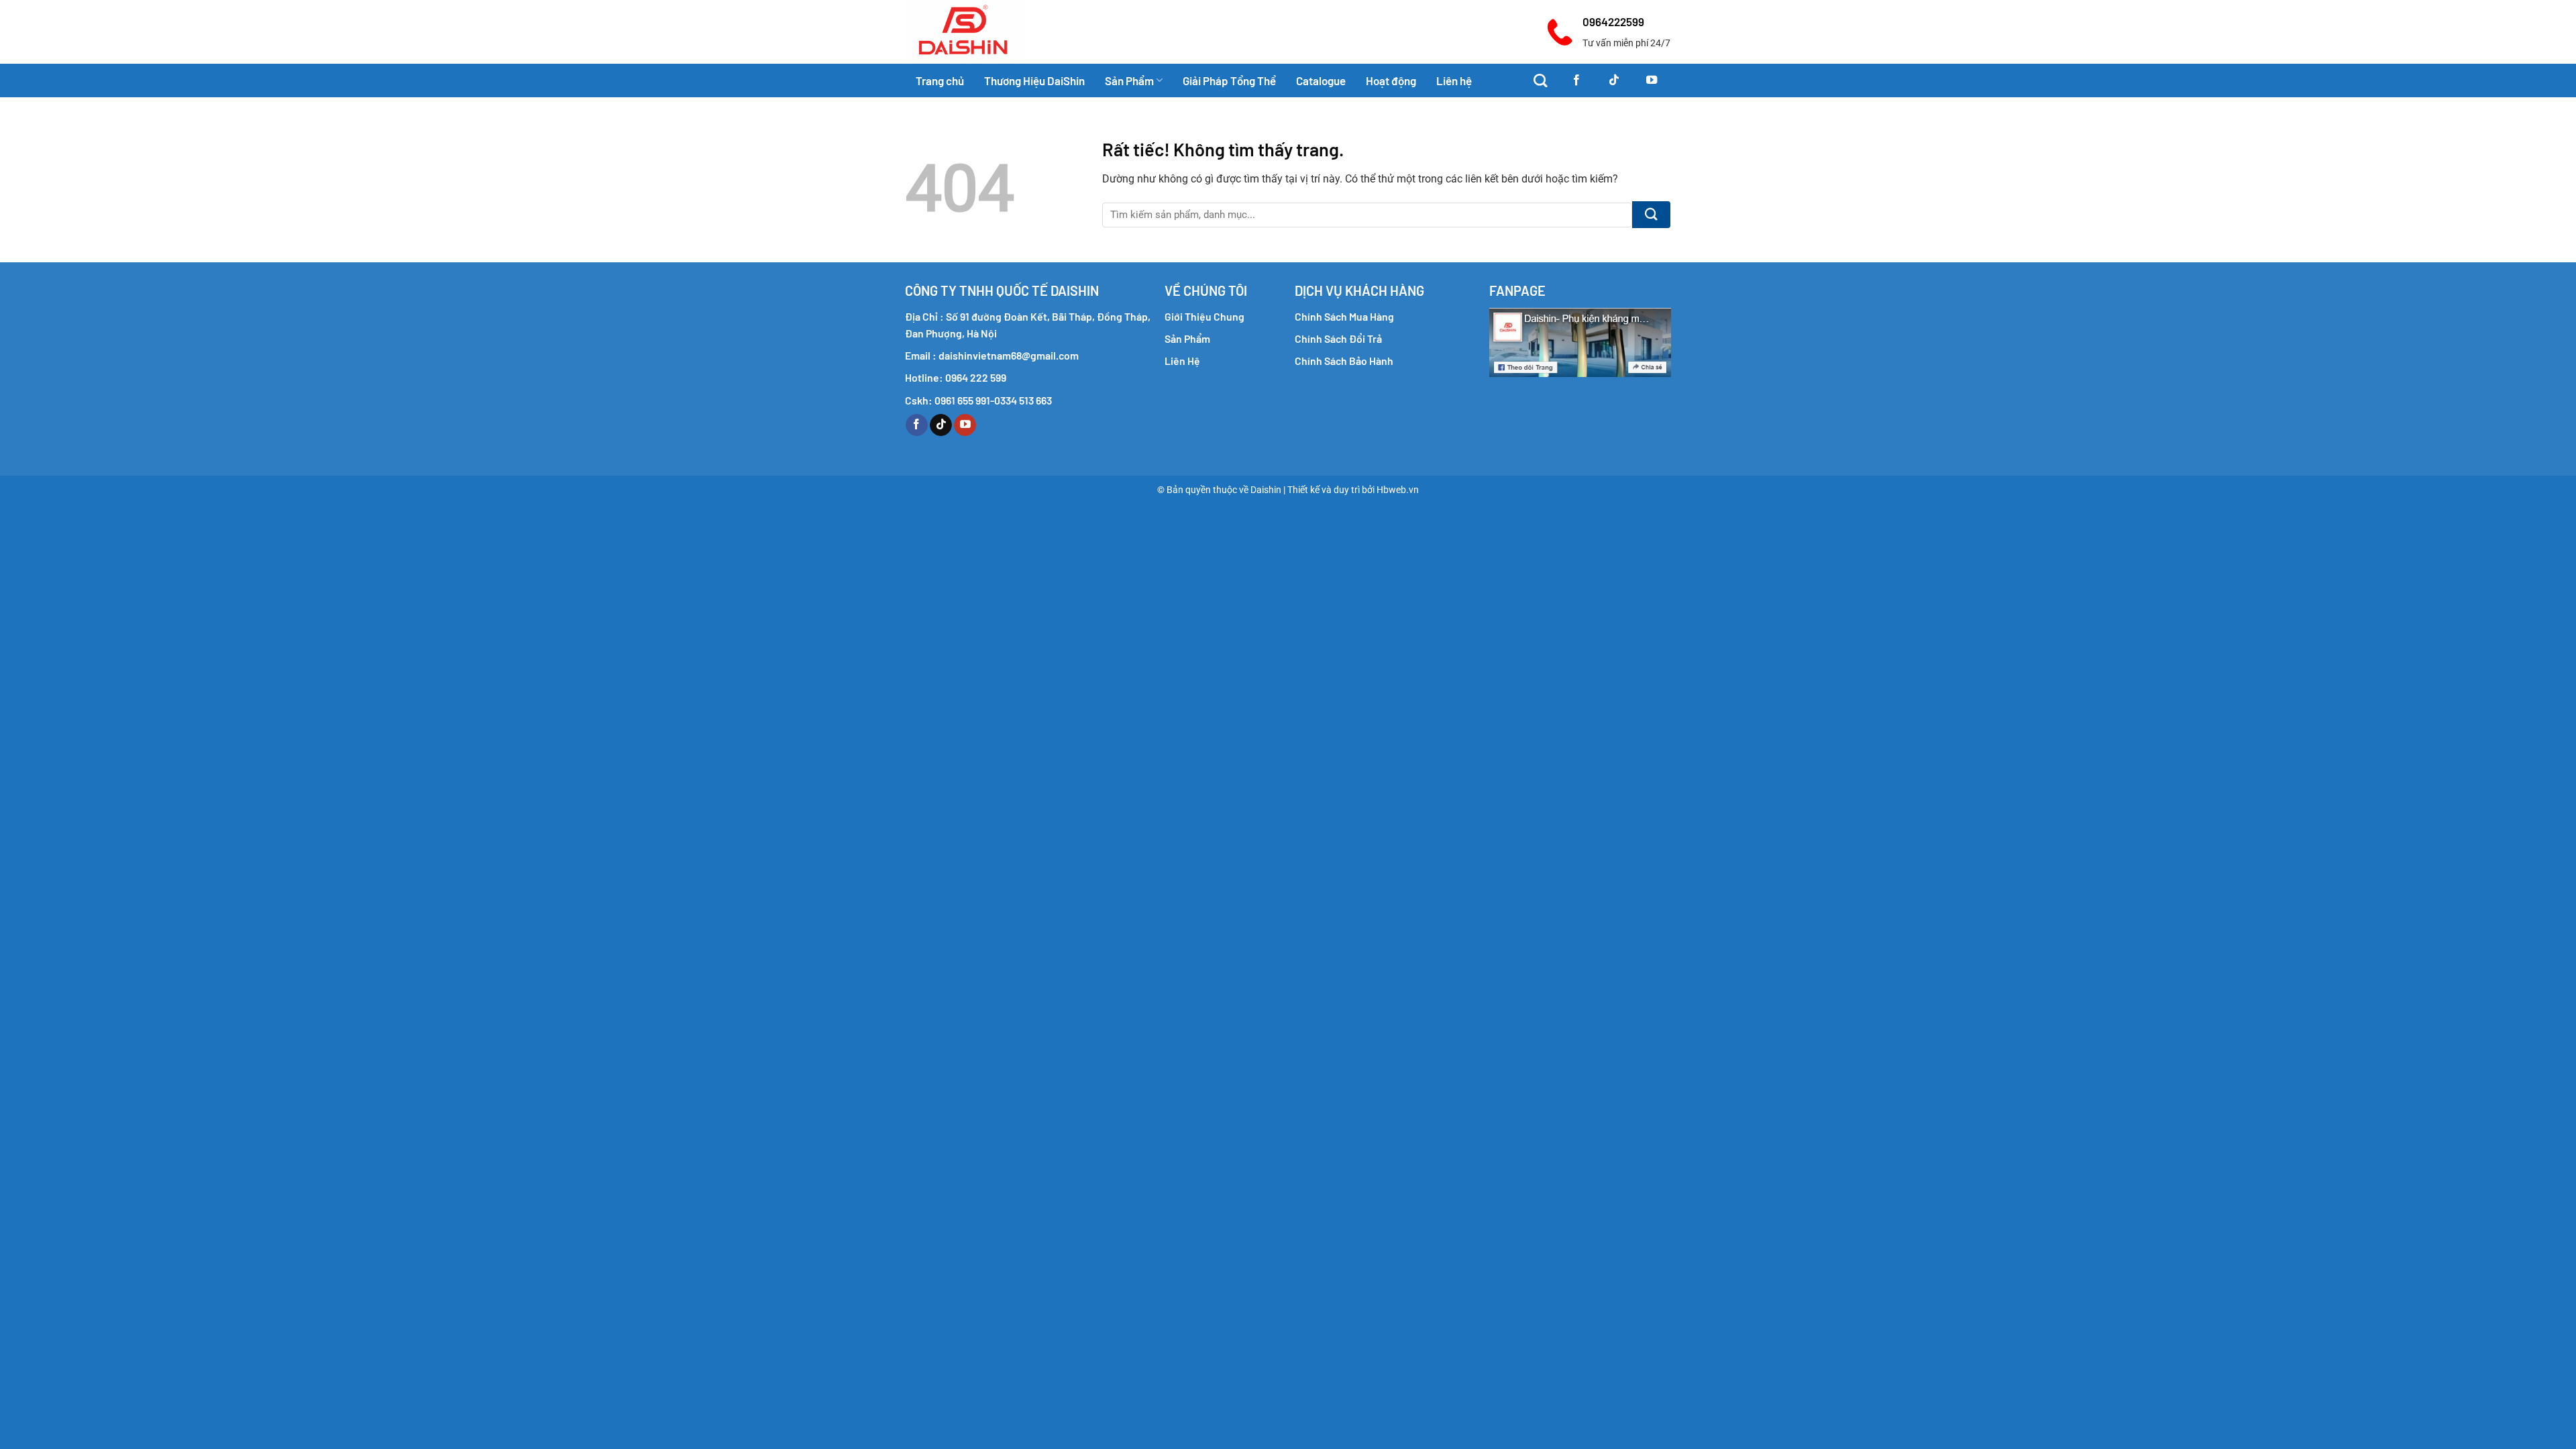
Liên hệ (1454, 80)
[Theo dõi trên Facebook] (1576, 80)
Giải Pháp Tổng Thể (1229, 80)
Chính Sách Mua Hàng (1344, 316)
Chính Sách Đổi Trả (1338, 338)
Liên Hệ (1182, 361)
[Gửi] (1651, 215)
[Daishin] (991, 32)
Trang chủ (940, 80)
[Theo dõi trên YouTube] (1652, 80)
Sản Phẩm (1129, 80)
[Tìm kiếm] (1540, 80)
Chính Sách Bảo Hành (1344, 361)
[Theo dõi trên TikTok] (1614, 80)
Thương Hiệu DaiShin (1034, 80)
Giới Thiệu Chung (1204, 316)
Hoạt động (1391, 80)
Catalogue (1321, 80)
